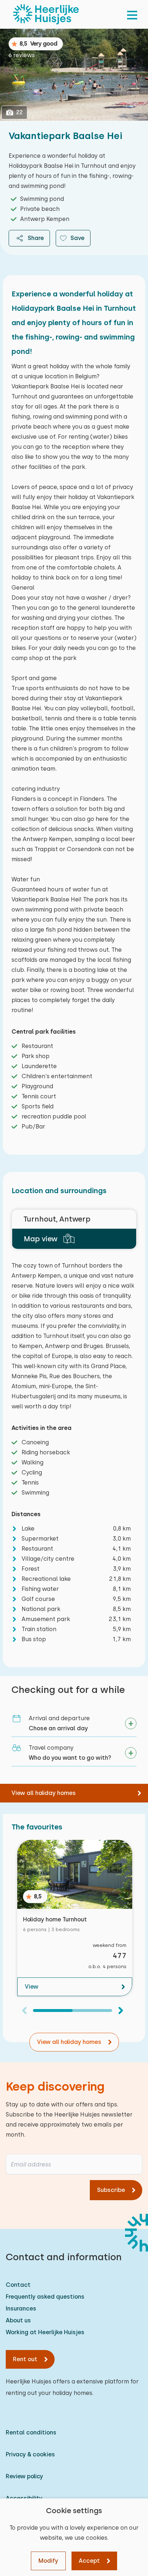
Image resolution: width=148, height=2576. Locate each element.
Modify (48, 2561)
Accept (89, 2561)
